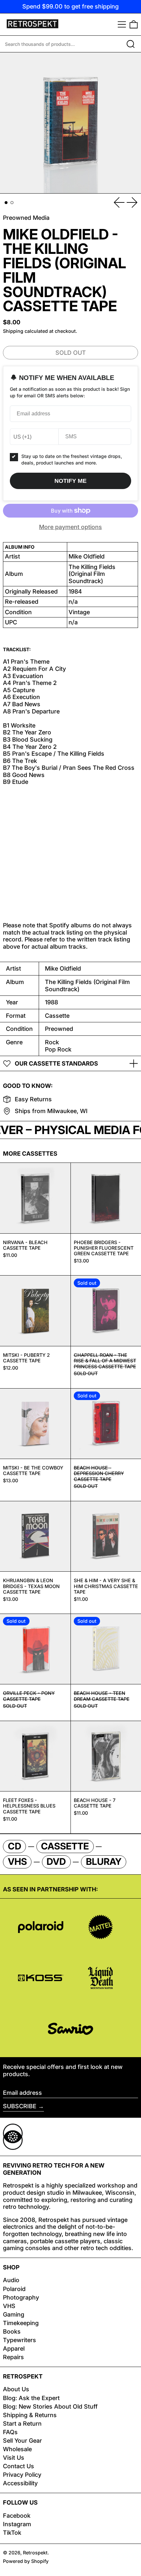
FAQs (10, 2432)
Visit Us (14, 2458)
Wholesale (17, 2449)
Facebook (17, 2516)
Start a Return (22, 2424)
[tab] (6, 203)
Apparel (14, 2349)
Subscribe (20, 2106)
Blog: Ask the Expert (31, 2398)
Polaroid (14, 2289)
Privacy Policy (22, 2475)
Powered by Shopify (26, 2561)
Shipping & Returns (30, 2415)
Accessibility (20, 2483)
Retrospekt (35, 2553)
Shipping (13, 331)
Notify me (70, 481)
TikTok (12, 2533)
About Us (16, 2389)
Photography (21, 2297)
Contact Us (19, 2466)
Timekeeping (21, 2323)
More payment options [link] (70, 527)
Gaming (14, 2314)
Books (12, 2331)
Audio (11, 2280)
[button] (134, 24)
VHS (9, 2306)
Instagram (17, 2524)
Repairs (13, 2357)
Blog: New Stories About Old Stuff (50, 2406)
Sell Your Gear (22, 2441)
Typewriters (20, 2340)
